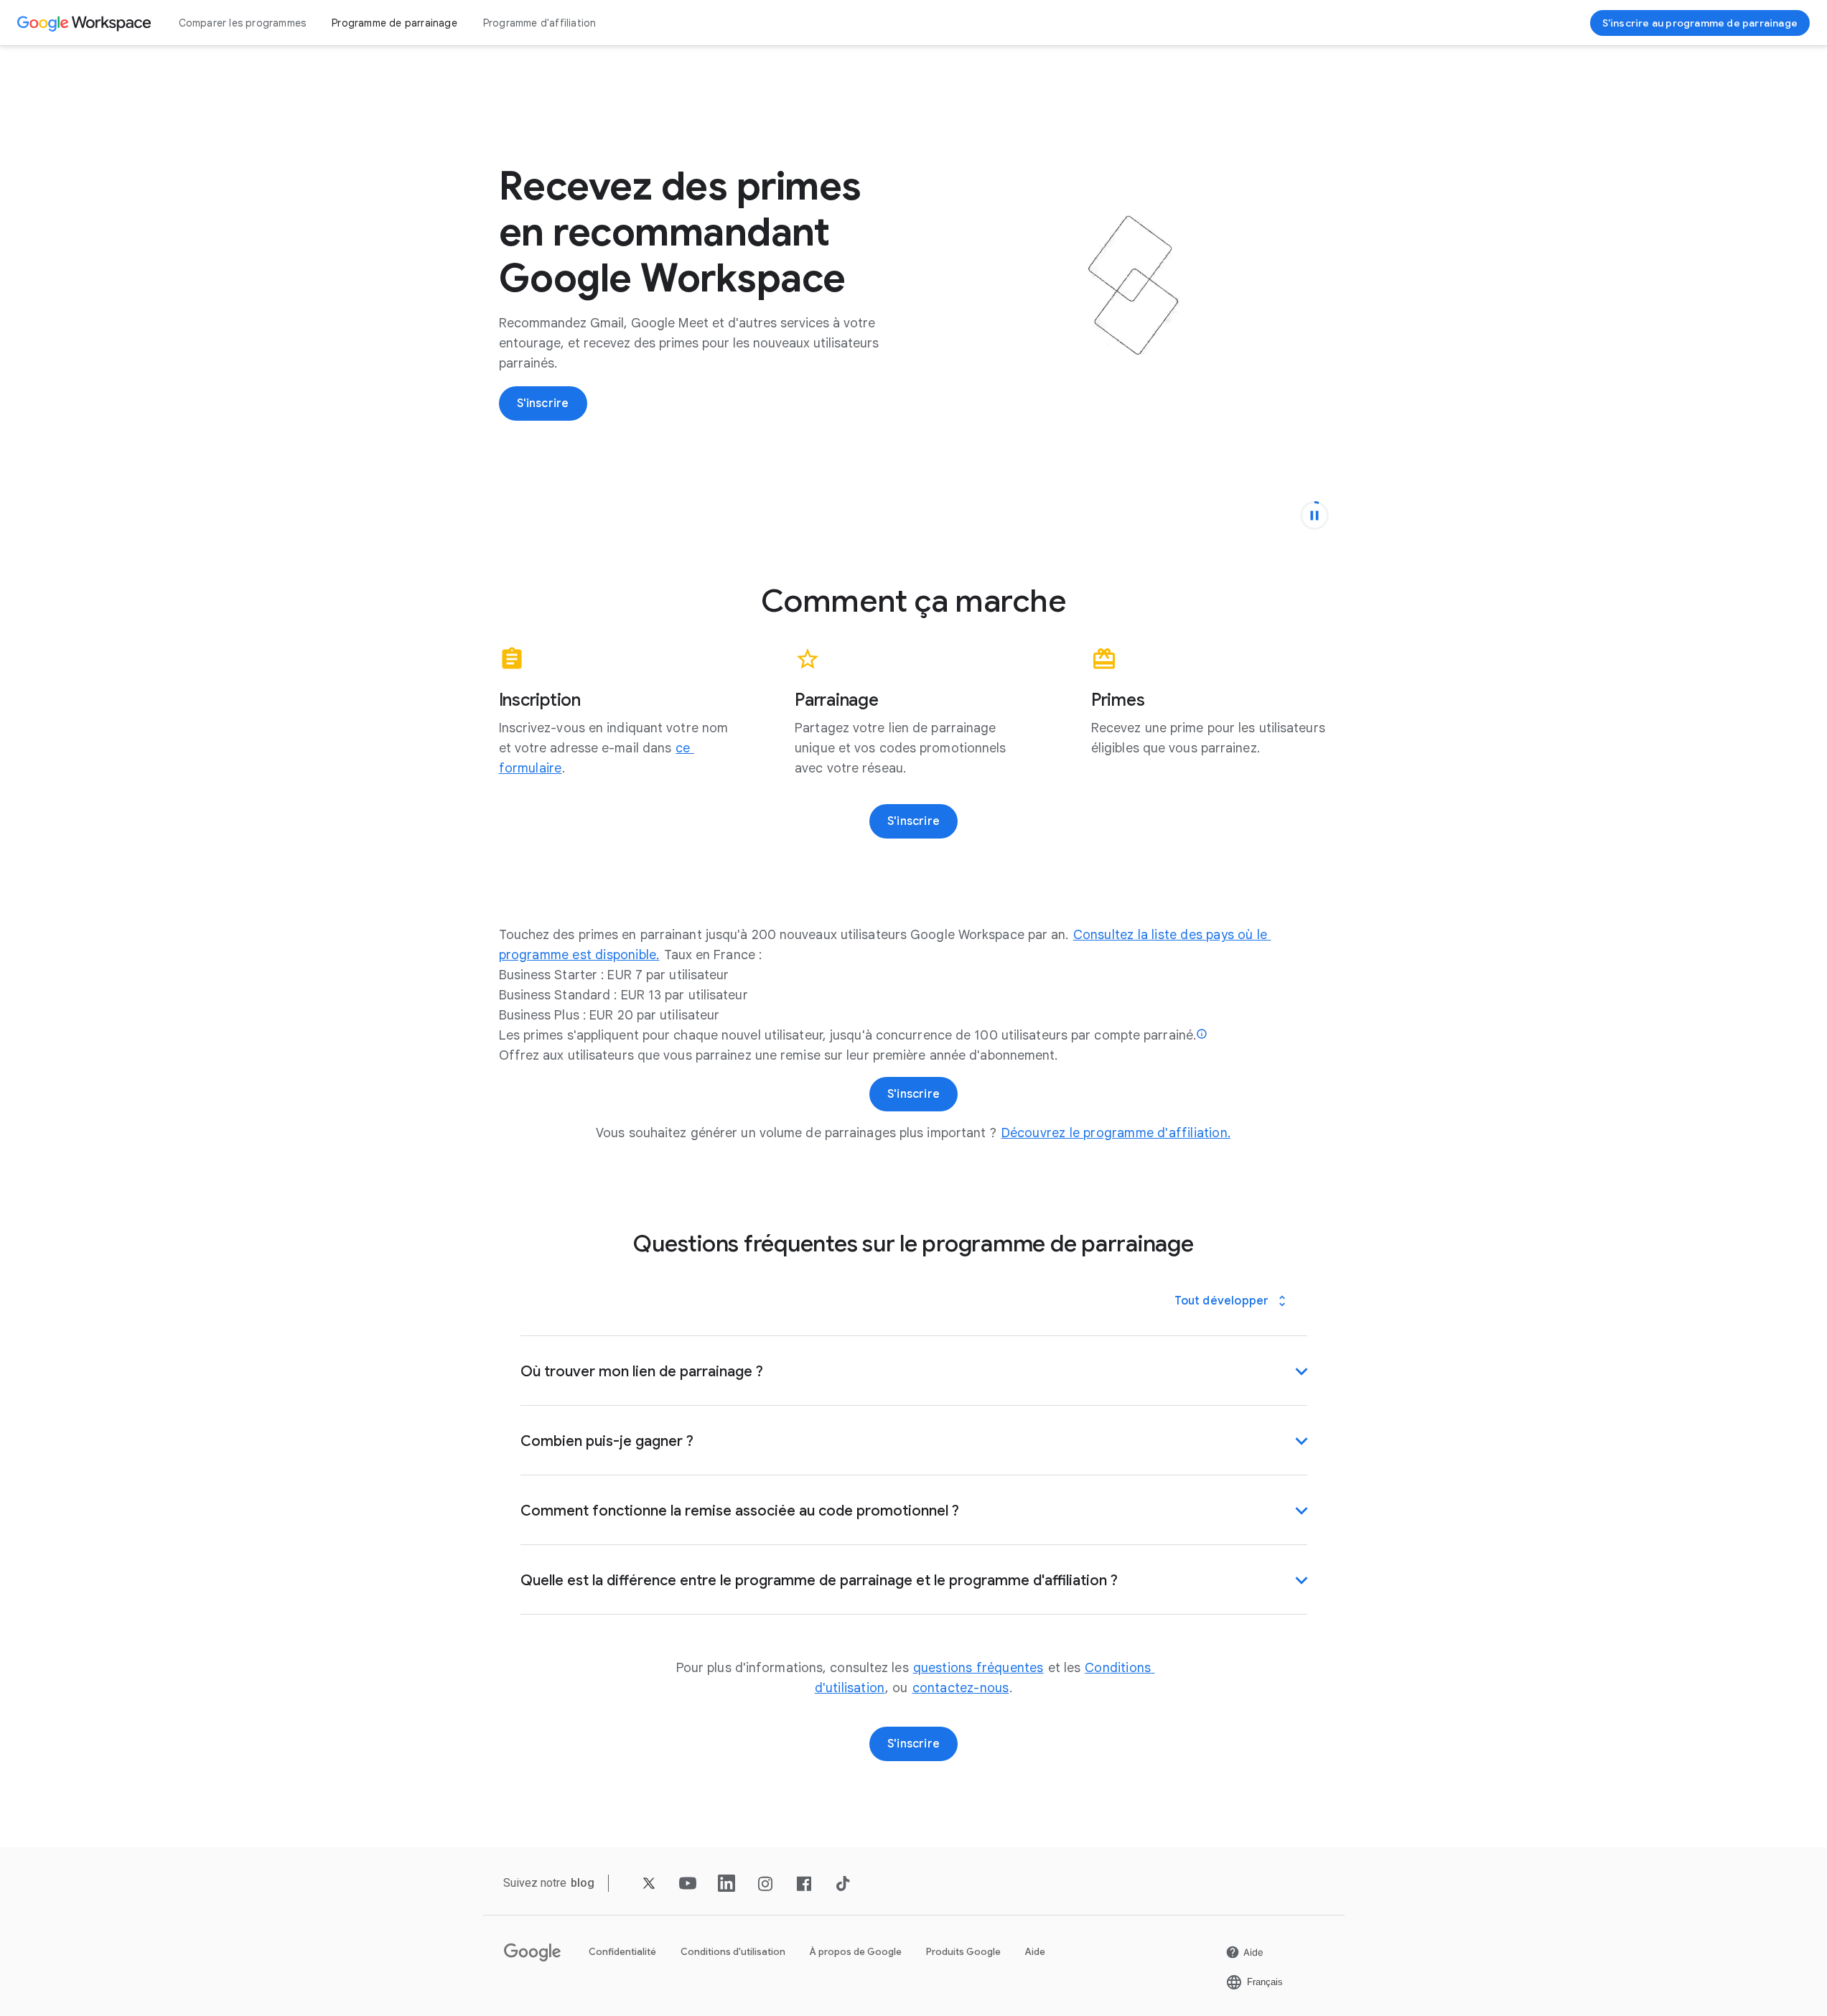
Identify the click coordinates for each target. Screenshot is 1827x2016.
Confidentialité (622, 1952)
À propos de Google (856, 1952)
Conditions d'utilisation (733, 1952)
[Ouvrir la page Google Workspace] (86, 23)
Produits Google (963, 1952)
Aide (1035, 1952)
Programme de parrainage (394, 23)
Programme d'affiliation (540, 23)
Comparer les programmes (243, 23)
